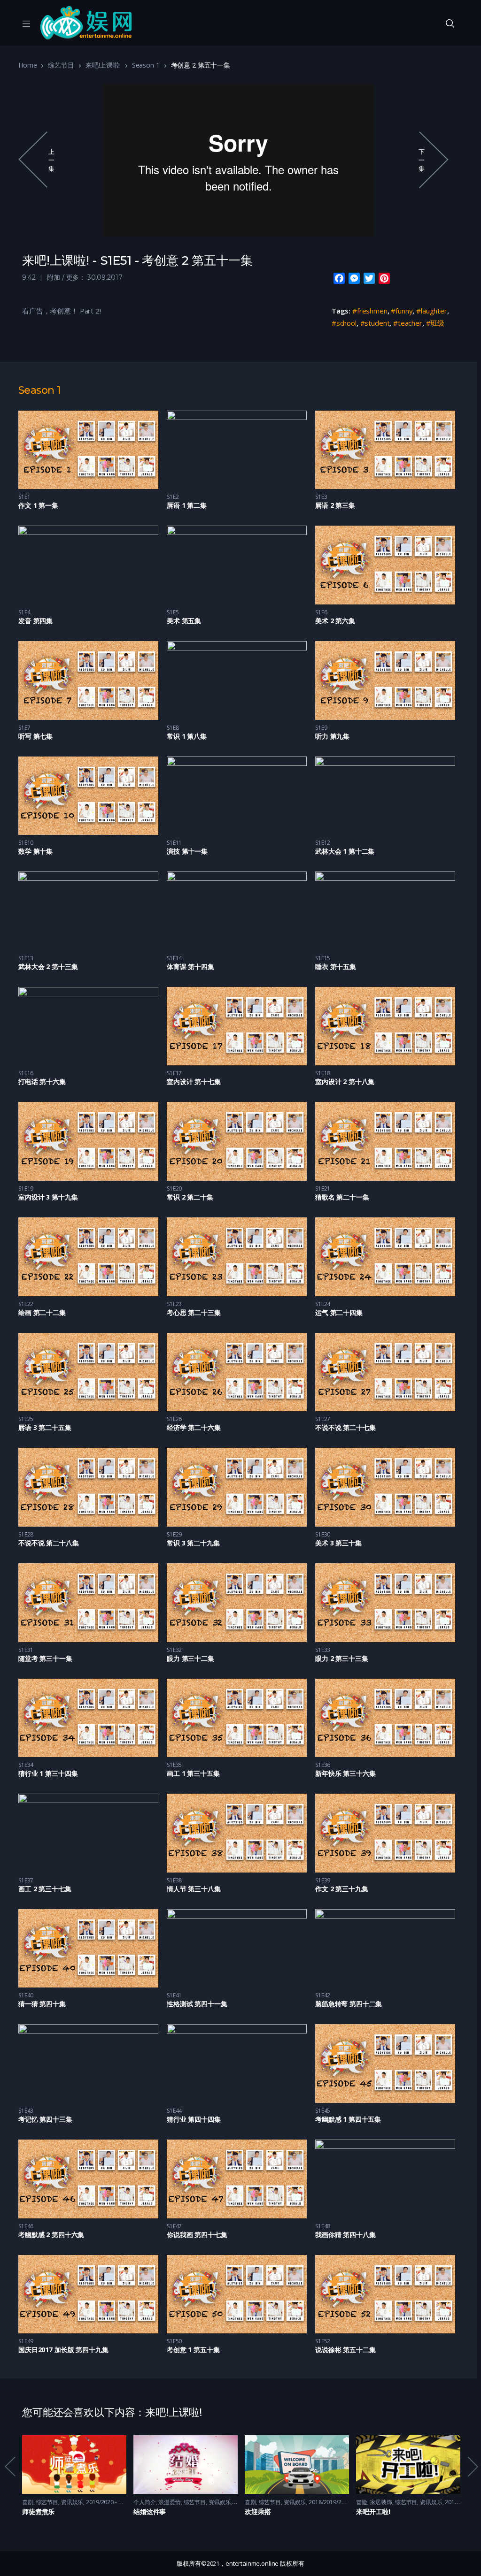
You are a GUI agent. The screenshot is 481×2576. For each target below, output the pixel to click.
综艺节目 (61, 65)
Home (27, 65)
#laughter (432, 311)
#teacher (408, 323)
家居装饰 (381, 2502)
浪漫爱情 (170, 2502)
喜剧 (28, 2502)
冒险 (362, 2502)
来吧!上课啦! (103, 65)
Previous (9, 2466)
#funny (402, 311)
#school (344, 323)
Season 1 (146, 65)
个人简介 (145, 2502)
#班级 (435, 323)
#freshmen (370, 311)
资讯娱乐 (72, 2502)
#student (375, 323)
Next (472, 2466)
